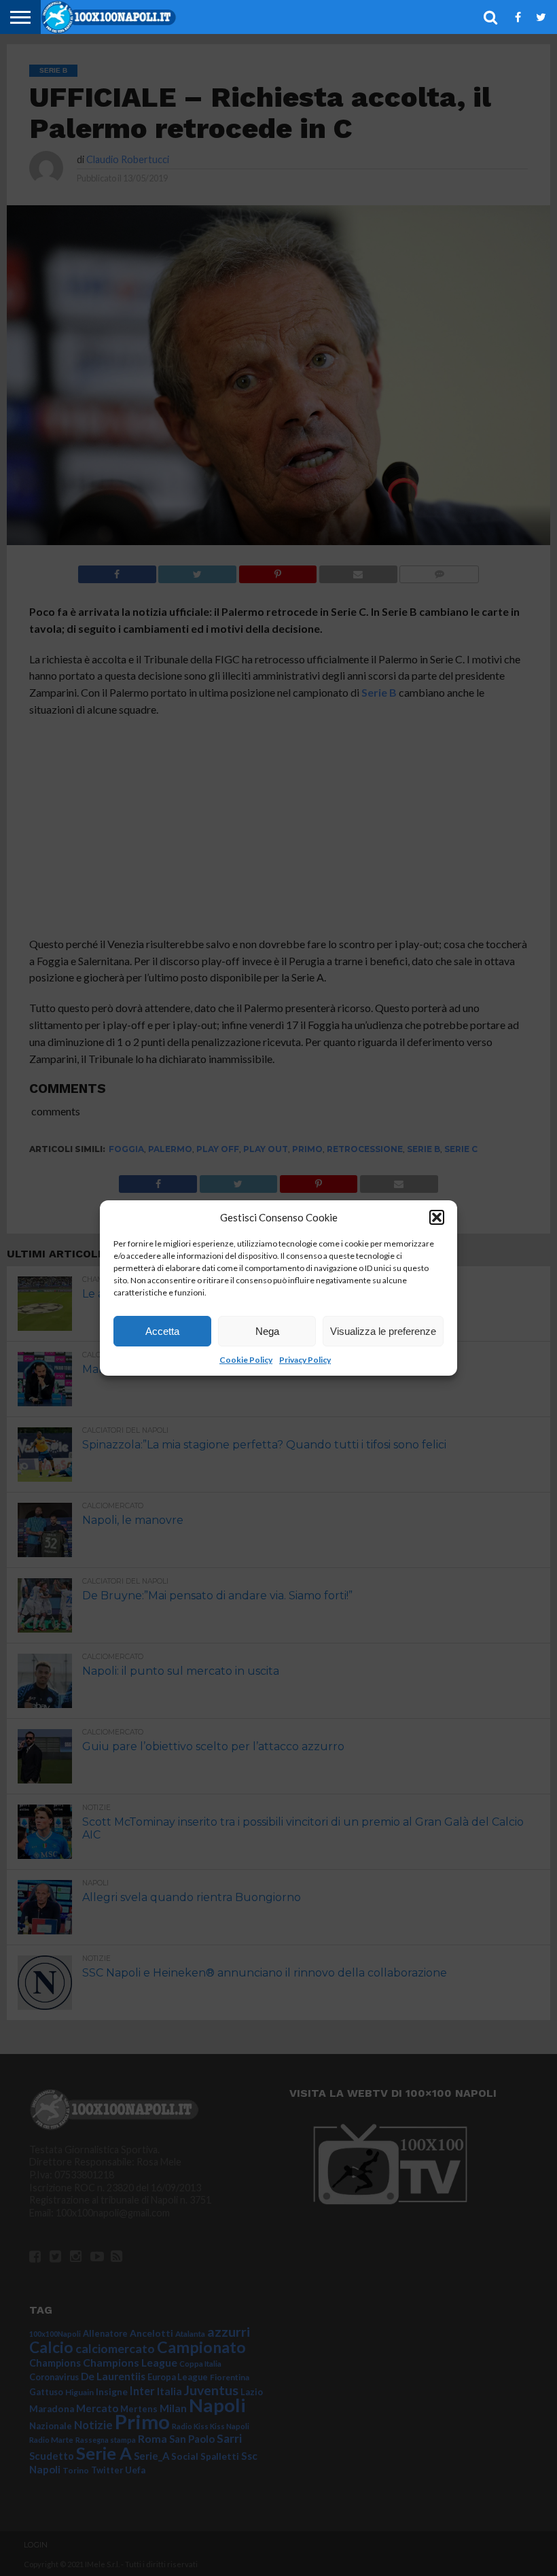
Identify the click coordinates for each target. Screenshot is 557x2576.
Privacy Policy (305, 1360)
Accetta (162, 1331)
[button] (437, 1217)
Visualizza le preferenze (383, 1331)
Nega (267, 1331)
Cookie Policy (246, 1360)
